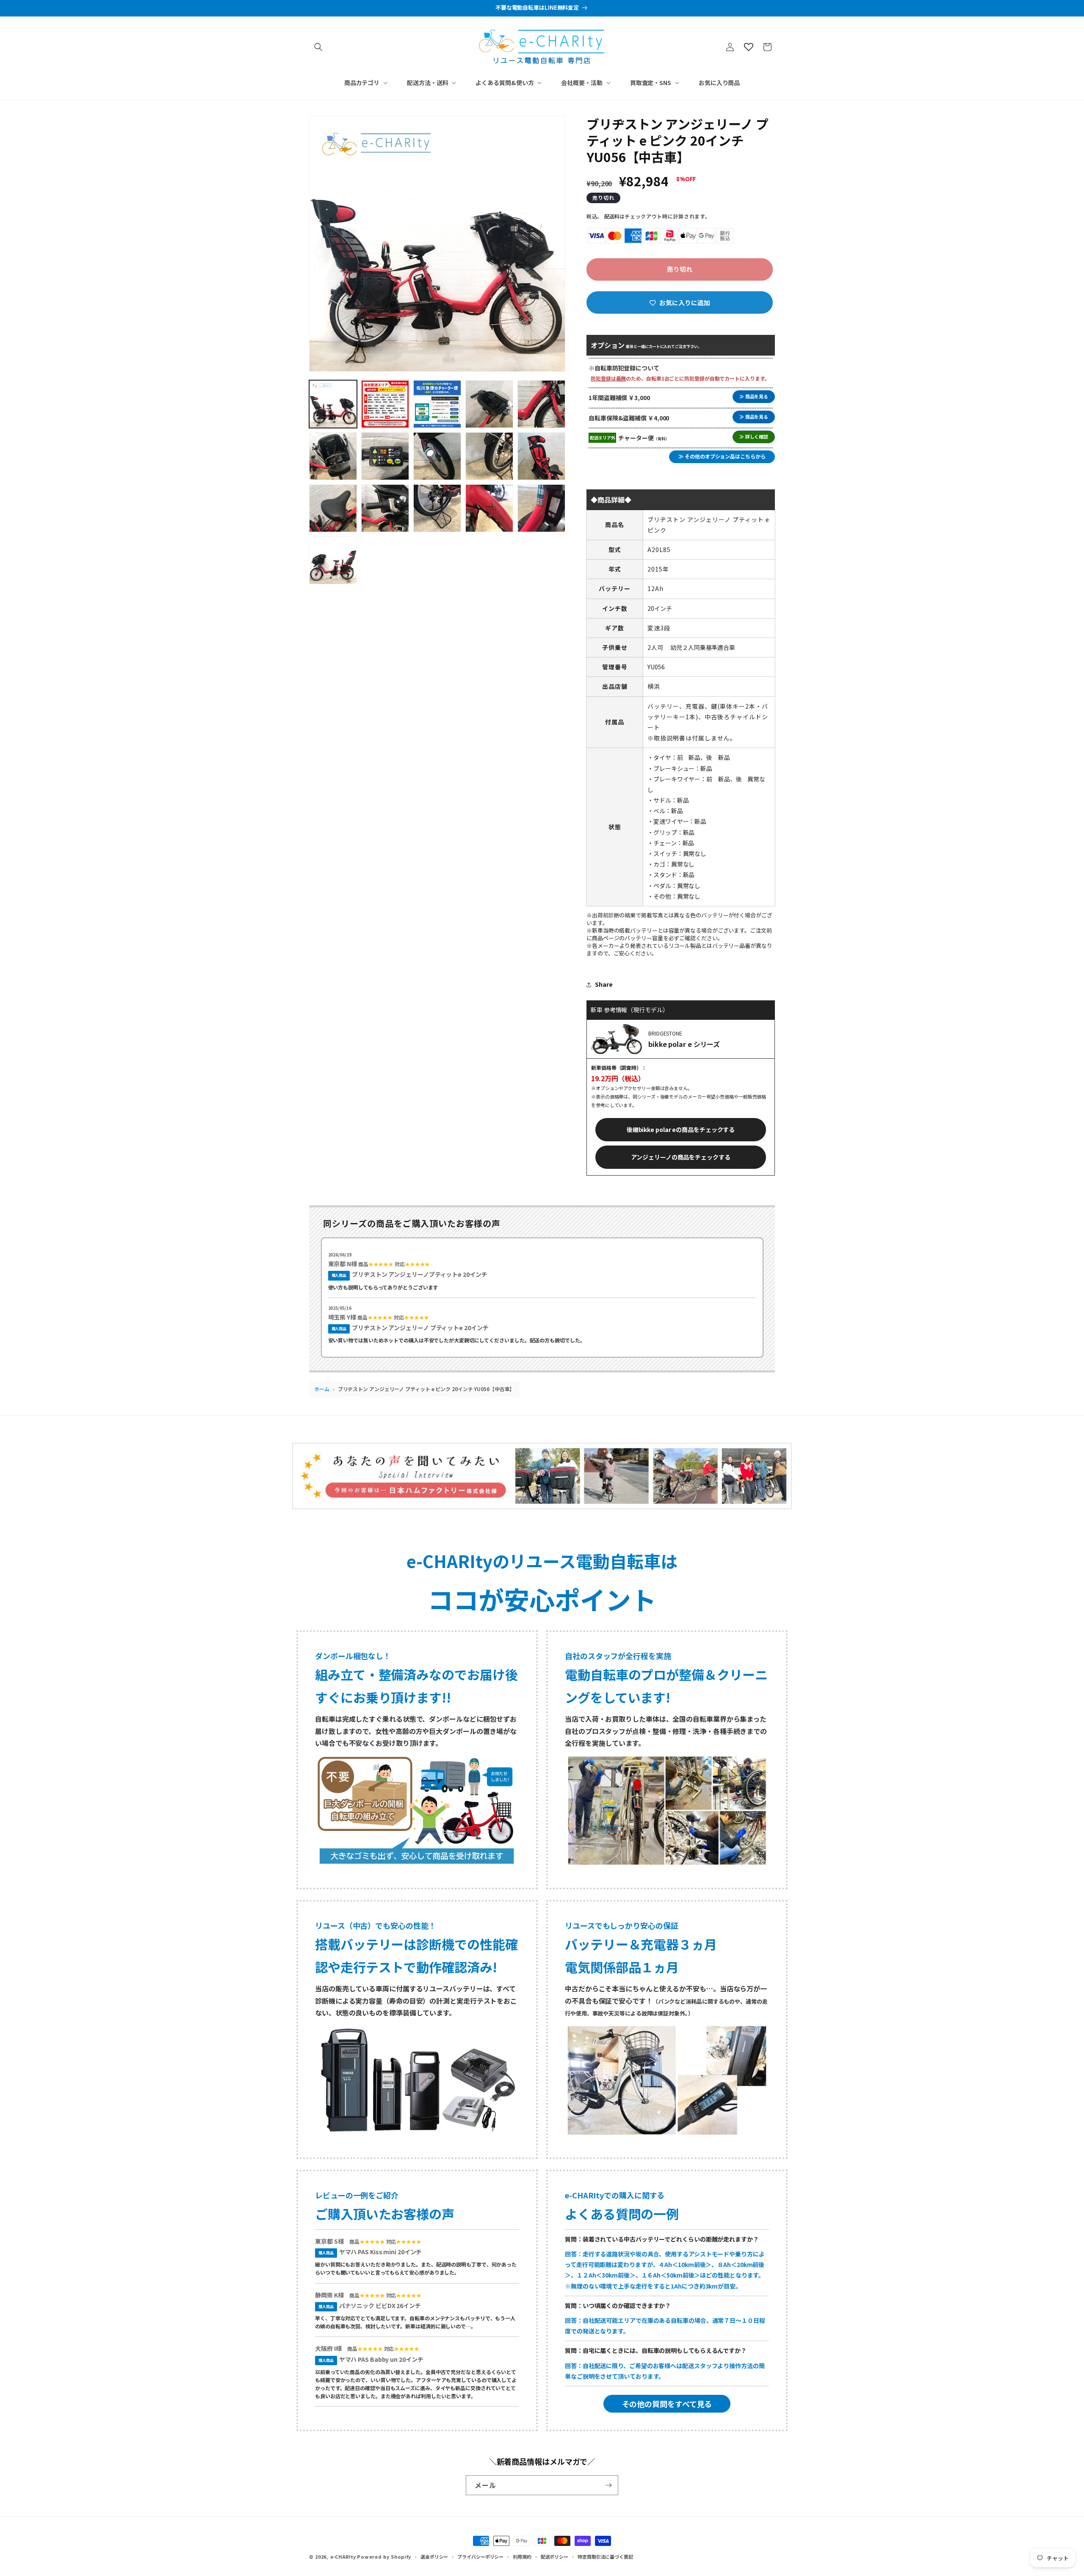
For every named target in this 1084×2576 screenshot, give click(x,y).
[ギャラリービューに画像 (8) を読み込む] (437, 456)
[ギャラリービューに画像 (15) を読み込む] (541, 508)
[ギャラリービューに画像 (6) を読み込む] (333, 456)
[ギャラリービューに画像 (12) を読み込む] (385, 508)
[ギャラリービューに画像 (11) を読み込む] (333, 508)
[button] (318, 47)
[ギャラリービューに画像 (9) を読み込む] (489, 456)
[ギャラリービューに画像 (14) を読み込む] (489, 508)
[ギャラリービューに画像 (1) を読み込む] (333, 404)
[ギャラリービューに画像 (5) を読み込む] (541, 404)
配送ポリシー (554, 2557)
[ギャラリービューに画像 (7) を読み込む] (385, 456)
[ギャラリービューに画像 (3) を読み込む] (437, 404)
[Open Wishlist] (749, 47)
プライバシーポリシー (480, 2557)
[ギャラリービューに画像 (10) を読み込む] (541, 456)
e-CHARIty (343, 2557)
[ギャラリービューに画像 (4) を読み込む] (489, 404)
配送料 (612, 216)
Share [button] (604, 984)
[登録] (608, 2485)
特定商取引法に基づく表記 (605, 2557)
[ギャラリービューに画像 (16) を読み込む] (333, 560)
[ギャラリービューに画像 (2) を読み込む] (385, 404)
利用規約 (522, 2557)
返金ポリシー (434, 2557)
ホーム (322, 1389)
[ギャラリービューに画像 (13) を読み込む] (437, 508)
